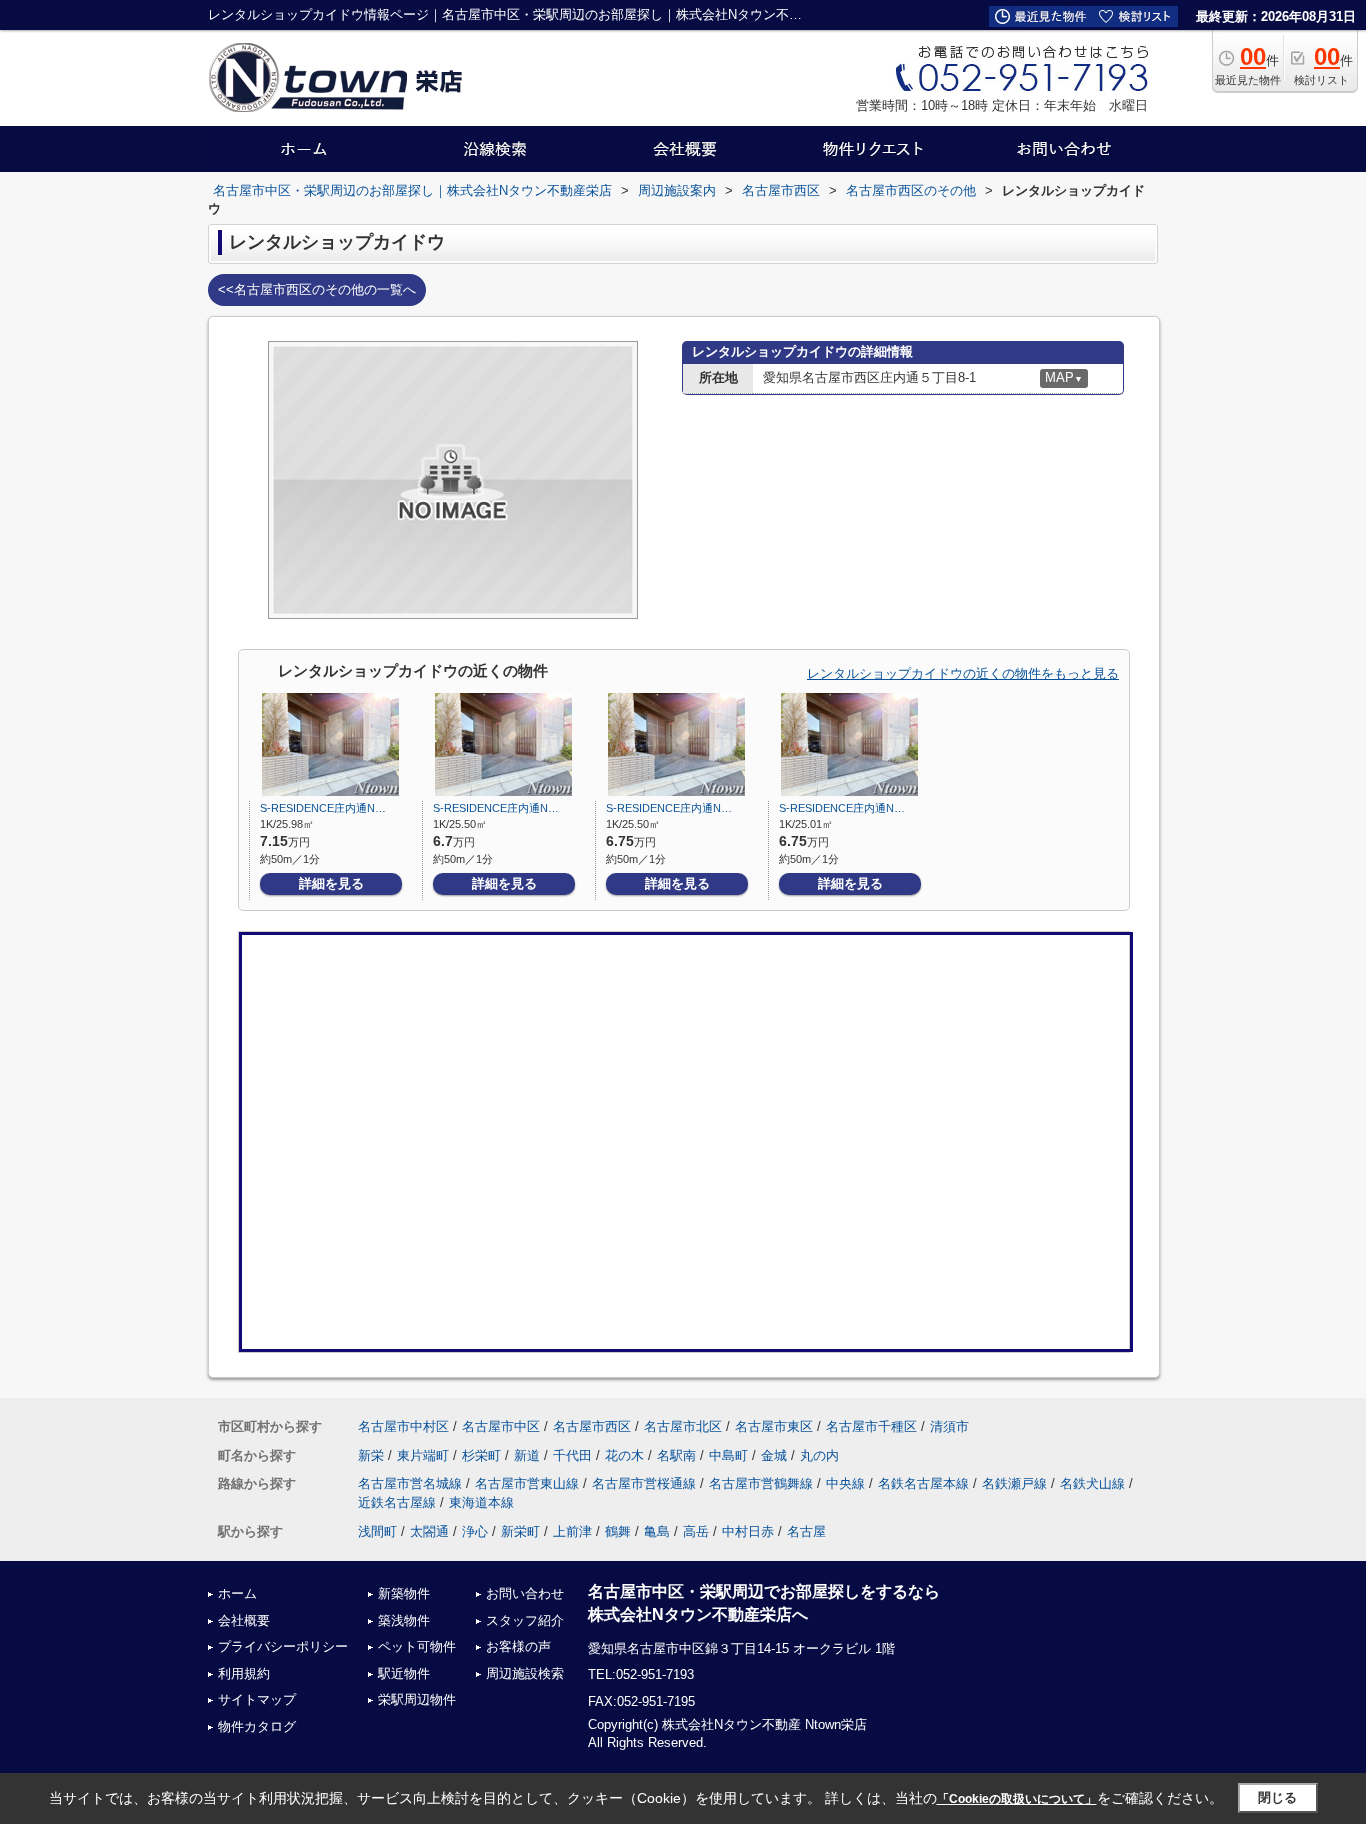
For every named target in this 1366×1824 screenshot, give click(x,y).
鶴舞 (618, 1531)
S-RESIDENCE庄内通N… (323, 808)
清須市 (949, 1426)
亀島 (657, 1531)
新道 (527, 1455)
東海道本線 (481, 1502)
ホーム (237, 1593)
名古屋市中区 (501, 1426)
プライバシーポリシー (283, 1646)
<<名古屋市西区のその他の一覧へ (317, 289)
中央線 (845, 1483)
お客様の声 (518, 1646)
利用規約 (244, 1673)
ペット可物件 (417, 1646)
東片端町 (423, 1455)
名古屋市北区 (683, 1426)
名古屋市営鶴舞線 (761, 1483)
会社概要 (244, 1620)
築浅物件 (404, 1620)
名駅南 (676, 1455)
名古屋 (806, 1531)
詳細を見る (331, 883)
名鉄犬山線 (1092, 1483)
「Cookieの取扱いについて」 (1017, 1799)
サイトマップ (257, 1699)
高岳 (696, 1531)
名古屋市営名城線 (410, 1483)
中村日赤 (748, 1531)
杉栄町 (481, 1455)
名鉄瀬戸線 (1014, 1483)
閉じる (1277, 1797)
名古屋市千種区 (871, 1426)
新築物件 (404, 1593)
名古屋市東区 (774, 1426)
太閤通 (429, 1531)
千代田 (572, 1455)
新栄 (371, 1455)
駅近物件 (404, 1673)
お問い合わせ (525, 1593)
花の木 (624, 1455)
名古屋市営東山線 (527, 1483)
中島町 (728, 1455)
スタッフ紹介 (525, 1620)
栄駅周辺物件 (417, 1699)
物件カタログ (257, 1726)
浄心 (475, 1531)
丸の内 (819, 1455)
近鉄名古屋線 (397, 1502)
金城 (774, 1455)
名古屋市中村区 (403, 1426)
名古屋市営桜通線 (644, 1483)
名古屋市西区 (592, 1426)
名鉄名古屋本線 (923, 1483)
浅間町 (377, 1531)
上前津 (572, 1531)
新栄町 (520, 1531)
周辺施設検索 (525, 1673)
